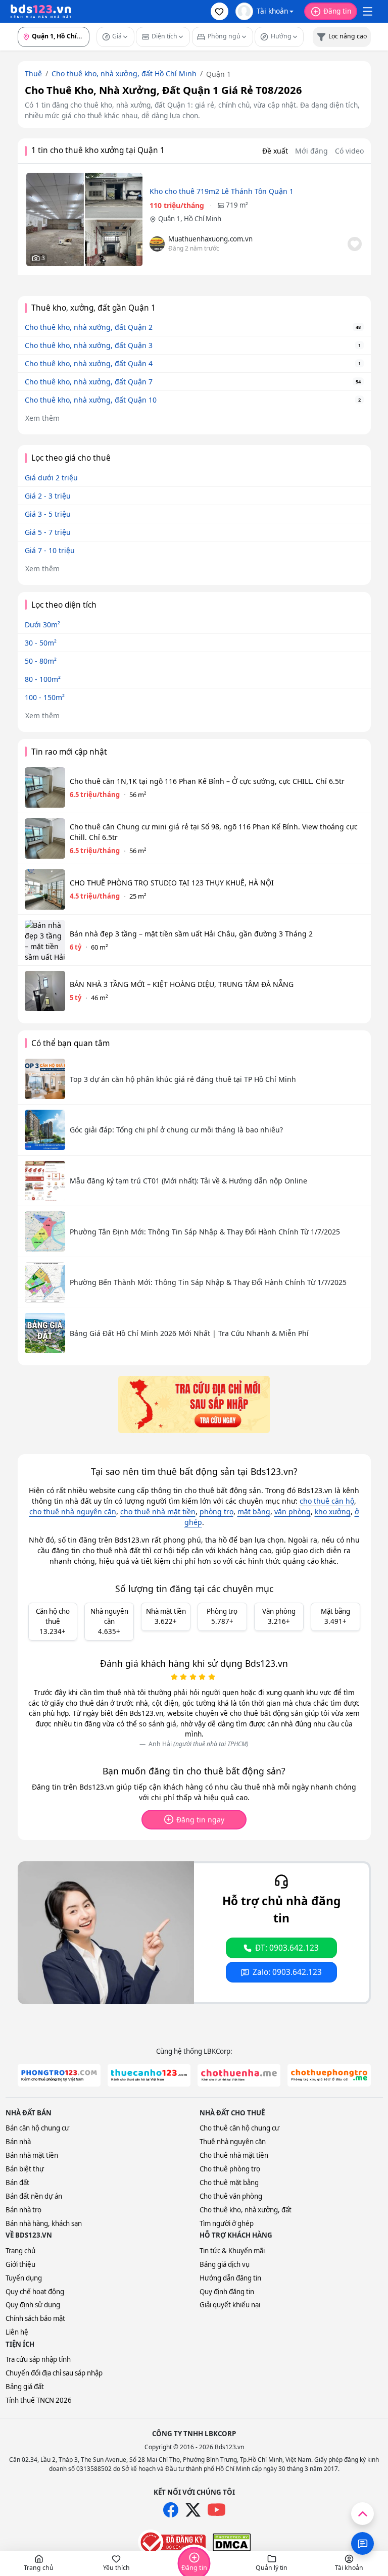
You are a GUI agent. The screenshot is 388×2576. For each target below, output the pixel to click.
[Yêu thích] (355, 244)
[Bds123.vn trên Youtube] (216, 2510)
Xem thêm (42, 418)
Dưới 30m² (42, 625)
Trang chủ (20, 2251)
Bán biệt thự (25, 2169)
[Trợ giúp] (362, 2543)
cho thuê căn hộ (327, 1501)
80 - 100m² (43, 679)
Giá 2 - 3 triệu (48, 496)
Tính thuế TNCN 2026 (39, 2400)
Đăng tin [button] (337, 11)
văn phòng (293, 1512)
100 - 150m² (45, 697)
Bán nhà (18, 2142)
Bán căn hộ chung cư (37, 2128)
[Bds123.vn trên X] (193, 2510)
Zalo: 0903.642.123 (287, 1972)
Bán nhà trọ (23, 2210)
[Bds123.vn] (41, 12)
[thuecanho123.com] (149, 2075)
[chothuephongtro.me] (329, 2075)
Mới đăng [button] (311, 151)
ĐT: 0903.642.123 (287, 1948)
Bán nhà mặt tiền (32, 2155)
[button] (220, 11)
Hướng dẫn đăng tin (230, 2278)
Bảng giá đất (25, 2387)
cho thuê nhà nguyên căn (73, 1512)
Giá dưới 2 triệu (51, 478)
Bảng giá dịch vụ (225, 2264)
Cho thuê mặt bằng (229, 2183)
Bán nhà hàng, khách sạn (44, 2223)
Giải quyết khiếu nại (230, 2305)
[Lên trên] (362, 2514)
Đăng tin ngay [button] (200, 1820)
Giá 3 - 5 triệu (48, 514)
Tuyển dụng (24, 2278)
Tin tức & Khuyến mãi (232, 2251)
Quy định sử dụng (33, 2305)
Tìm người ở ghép (227, 2223)
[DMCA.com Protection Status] (232, 2542)
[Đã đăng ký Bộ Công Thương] (172, 2542)
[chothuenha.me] (239, 2075)
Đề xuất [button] (275, 151)
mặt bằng (254, 1512)
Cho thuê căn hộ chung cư (239, 2128)
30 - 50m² (41, 643)
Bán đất (17, 2183)
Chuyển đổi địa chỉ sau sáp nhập (54, 2373)
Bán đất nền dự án (34, 2196)
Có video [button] (349, 151)
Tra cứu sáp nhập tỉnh (38, 2359)
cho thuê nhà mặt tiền (158, 1512)
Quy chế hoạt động (35, 2292)
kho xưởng (333, 1512)
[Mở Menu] (367, 12)
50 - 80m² (41, 661)
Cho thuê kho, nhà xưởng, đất (246, 2210)
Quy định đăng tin (227, 2292)
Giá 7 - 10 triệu (50, 550)
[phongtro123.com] (59, 2075)
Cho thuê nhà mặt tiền (234, 2155)
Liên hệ (17, 2332)
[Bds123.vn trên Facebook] (171, 2510)
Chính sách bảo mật (35, 2318)
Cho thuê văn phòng (231, 2196)
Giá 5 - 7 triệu (48, 532)
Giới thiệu (20, 2264)
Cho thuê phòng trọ (230, 2169)
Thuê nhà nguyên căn (233, 2142)
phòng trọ (216, 1512)
